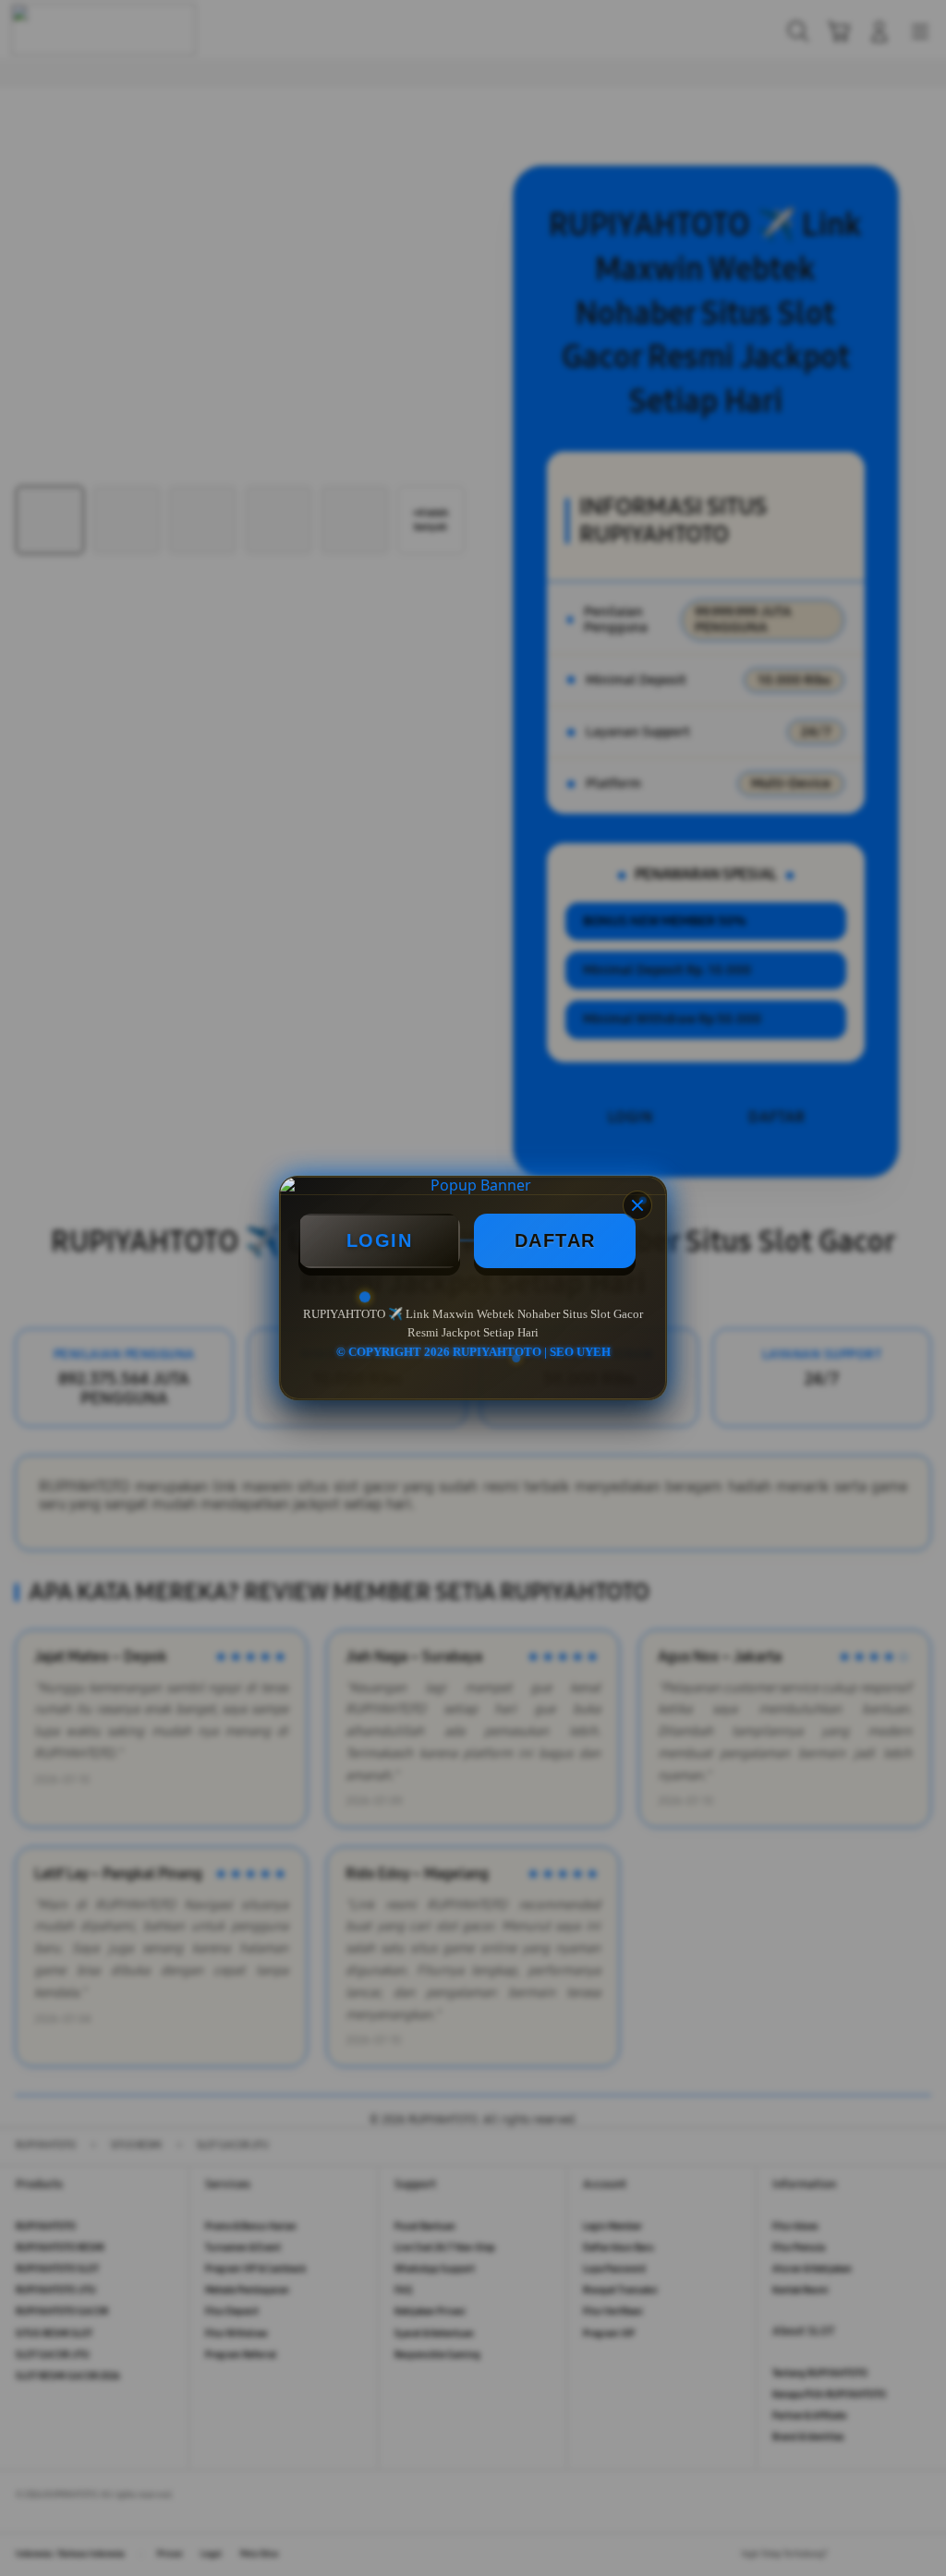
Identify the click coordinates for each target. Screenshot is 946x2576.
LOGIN (380, 1240)
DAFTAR (555, 1240)
